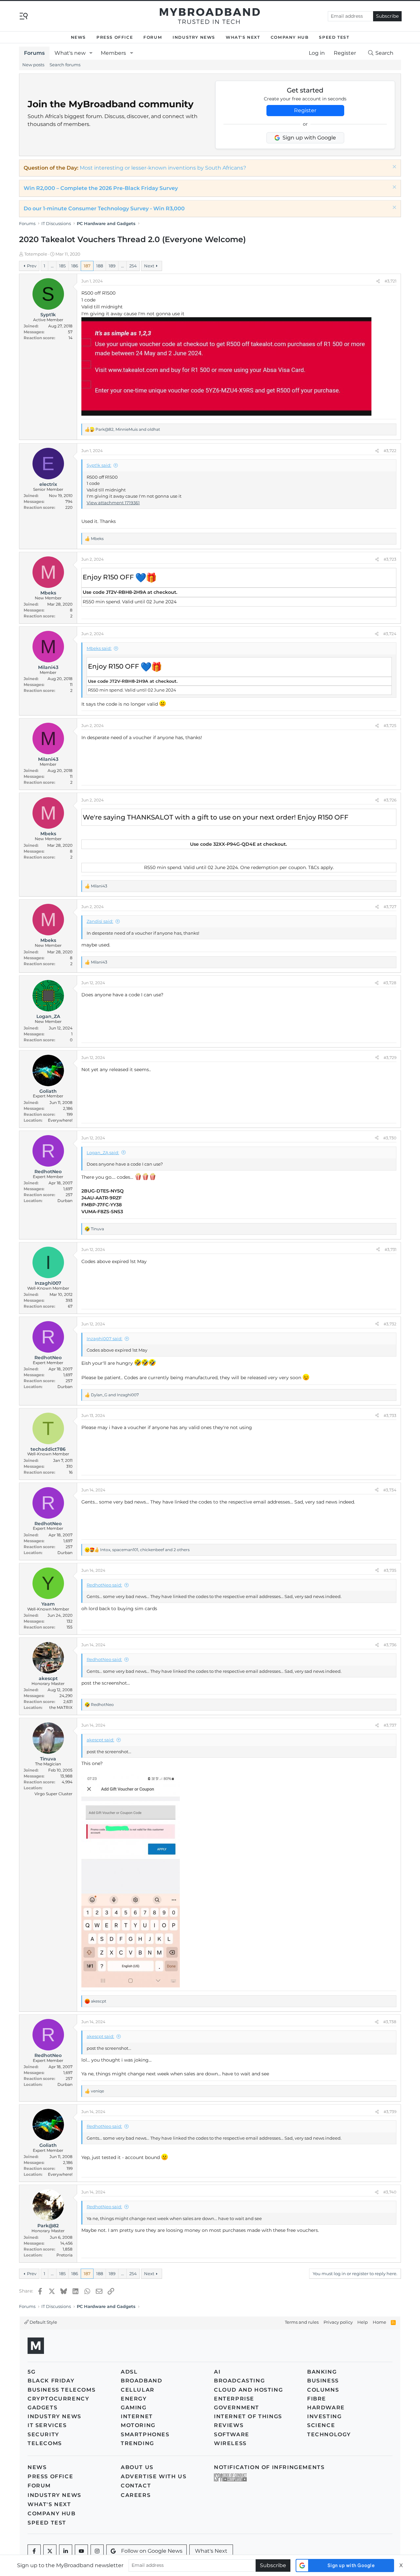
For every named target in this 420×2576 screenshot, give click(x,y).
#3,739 (390, 2112)
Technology (329, 2434)
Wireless (230, 2443)
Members (113, 53)
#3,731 (390, 1249)
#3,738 (390, 2022)
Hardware (326, 2408)
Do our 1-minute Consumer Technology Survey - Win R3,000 (104, 208)
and (115, 1395)
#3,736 (390, 1645)
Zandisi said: (100, 921)
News (78, 37)
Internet (137, 2416)
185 (62, 266)
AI (217, 2372)
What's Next (243, 37)
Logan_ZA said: (103, 1153)
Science (321, 2425)
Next (149, 266)
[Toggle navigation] (24, 16)
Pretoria (64, 2255)
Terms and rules (302, 2322)
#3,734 (390, 1490)
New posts (33, 65)
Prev (32, 266)
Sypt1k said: (99, 465)
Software (232, 2434)
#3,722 (390, 451)
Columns (323, 2390)
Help (363, 2322)
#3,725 (390, 726)
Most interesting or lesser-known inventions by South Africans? (163, 168)
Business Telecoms (62, 2390)
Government (237, 2408)
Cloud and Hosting (248, 2390)
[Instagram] (97, 2551)
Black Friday (51, 2381)
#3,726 (390, 800)
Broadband (141, 2381)
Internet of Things (248, 2416)
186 (75, 266)
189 (112, 266)
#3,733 (390, 1415)
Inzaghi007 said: (105, 1339)
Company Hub (290, 37)
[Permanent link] (160, 578)
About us (137, 2467)
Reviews (229, 2425)
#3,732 (390, 1324)
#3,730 (390, 1138)
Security (43, 2434)
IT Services (47, 2425)
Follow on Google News (152, 2551)
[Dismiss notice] (394, 167)
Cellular (138, 2390)
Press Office (115, 37)
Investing (324, 2416)
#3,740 (390, 2192)
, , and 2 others (145, 1550)
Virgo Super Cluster (53, 1794)
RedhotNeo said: (104, 1585)
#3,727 (390, 907)
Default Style (43, 2322)
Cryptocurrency (58, 2399)
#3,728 (390, 983)
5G (31, 2372)
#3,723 (390, 559)
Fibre (317, 2399)
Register (305, 110)
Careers (136, 2495)
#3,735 (390, 1570)
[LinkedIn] (66, 2551)
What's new (70, 53)
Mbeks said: (99, 648)
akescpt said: (100, 1740)
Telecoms (45, 2443)
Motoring (138, 2425)
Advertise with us (154, 2476)
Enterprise (234, 2399)
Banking (322, 2372)
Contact (136, 2486)
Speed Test (334, 37)
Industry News (194, 37)
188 (100, 266)
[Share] (378, 281)
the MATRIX (61, 1707)
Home (379, 2322)
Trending (137, 2443)
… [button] (52, 266)
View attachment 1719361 (113, 503)
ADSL (129, 2372)
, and (128, 429)
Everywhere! (60, 1120)
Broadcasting (239, 2381)
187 (87, 266)
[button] (91, 53)
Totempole (36, 254)
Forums (34, 53)
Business (323, 2381)
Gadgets (42, 2408)
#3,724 (390, 634)
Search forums (65, 65)
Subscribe (387, 16)
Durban (65, 1201)
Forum (153, 37)
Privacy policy (338, 2322)
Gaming (134, 2408)
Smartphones (145, 2434)
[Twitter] (50, 2551)
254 (133, 266)
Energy (134, 2399)
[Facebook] (34, 2551)
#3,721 (390, 281)
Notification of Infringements (269, 2467)
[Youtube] (81, 2551)
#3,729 (390, 1058)
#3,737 (390, 1725)
